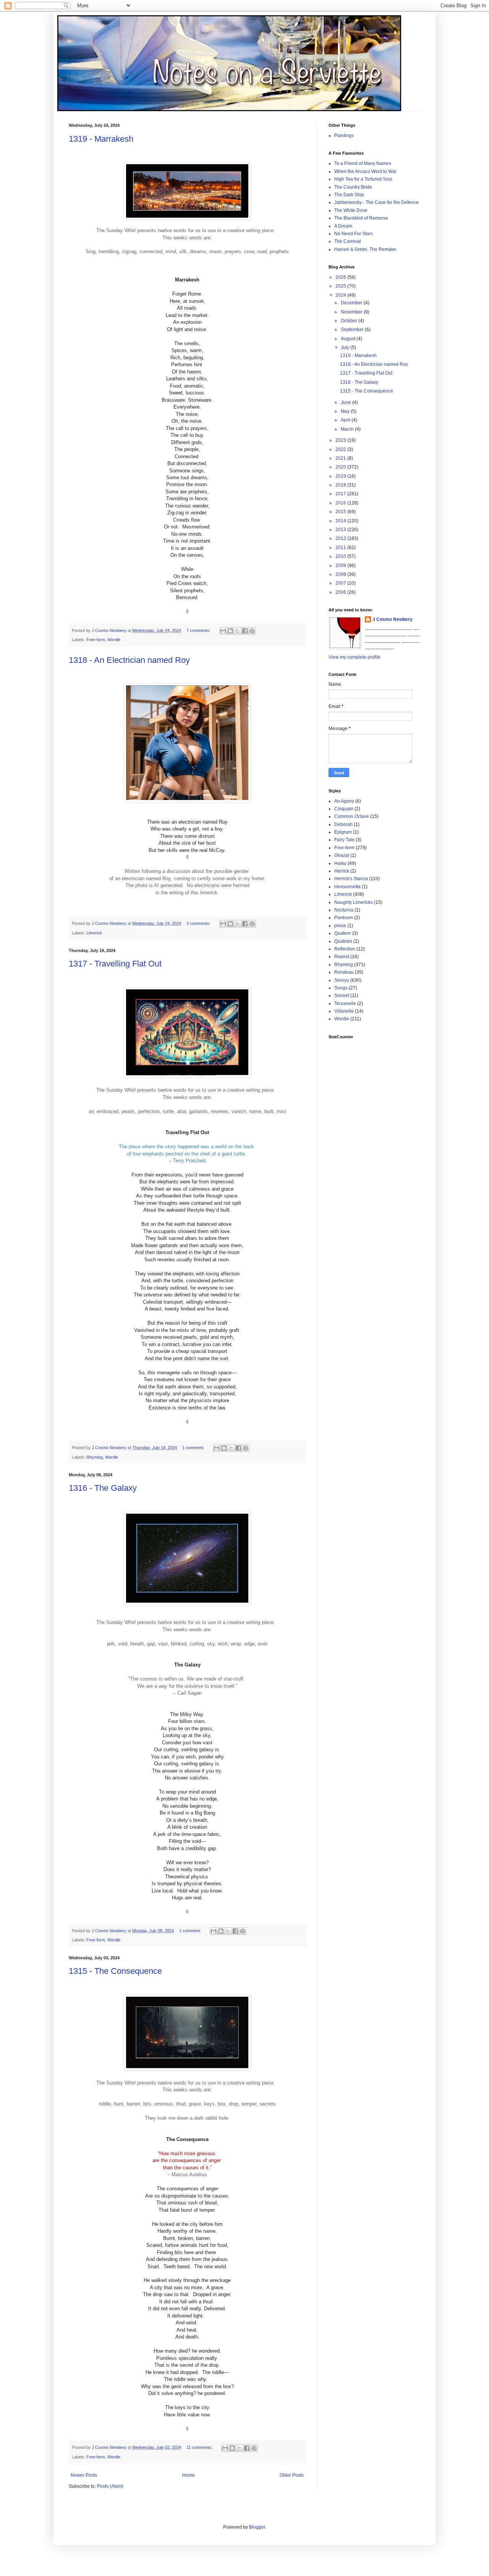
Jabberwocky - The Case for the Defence (376, 202)
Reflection (345, 949)
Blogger (257, 2527)
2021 (341, 458)
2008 (341, 574)
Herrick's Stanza (351, 879)
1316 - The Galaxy (103, 1488)
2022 (341, 449)
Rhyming (95, 1457)
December (352, 303)
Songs (341, 988)
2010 (341, 556)
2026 (341, 277)
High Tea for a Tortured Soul (363, 179)
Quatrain (343, 941)
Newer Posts (84, 2475)
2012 (341, 538)
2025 (341, 286)
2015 (341, 512)
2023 (341, 440)
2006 (341, 592)
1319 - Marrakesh (101, 139)
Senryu (342, 980)
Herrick (342, 871)
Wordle (114, 640)
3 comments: (199, 923)
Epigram (343, 832)
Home (189, 2475)
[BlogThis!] (230, 631)
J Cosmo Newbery (110, 630)
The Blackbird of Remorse (361, 218)
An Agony (344, 801)
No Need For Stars (354, 234)
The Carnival (348, 241)
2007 (341, 583)
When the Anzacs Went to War (365, 171)
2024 (341, 295)
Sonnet (342, 995)
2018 (341, 485)
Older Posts (292, 2475)
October (350, 321)
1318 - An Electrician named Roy (129, 660)
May (346, 411)
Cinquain (344, 809)
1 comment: (194, 1448)
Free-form (96, 640)
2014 (341, 521)
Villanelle (344, 1011)
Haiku (340, 863)
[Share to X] (238, 631)
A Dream (343, 226)
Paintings (344, 136)
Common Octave (352, 816)
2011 (341, 548)
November (352, 312)
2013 (341, 530)
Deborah (343, 824)
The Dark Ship (349, 195)
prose (340, 926)
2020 (341, 467)
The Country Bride (353, 187)
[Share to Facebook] (245, 631)
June (347, 402)
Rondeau (344, 972)
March (348, 429)
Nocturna (344, 910)
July (346, 347)
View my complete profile (355, 657)
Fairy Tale (344, 840)
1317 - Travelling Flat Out (115, 964)
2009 (341, 566)
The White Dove (351, 210)
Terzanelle (345, 1004)
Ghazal (342, 855)
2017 (341, 494)
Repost (342, 957)
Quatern (343, 933)
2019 (341, 476)
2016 (341, 503)
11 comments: (200, 2447)
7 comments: (199, 630)
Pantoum (344, 918)
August (349, 339)
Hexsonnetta (347, 887)
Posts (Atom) (110, 2486)
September (353, 330)
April (346, 420)
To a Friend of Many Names (363, 163)
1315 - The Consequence (115, 1971)
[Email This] (223, 631)
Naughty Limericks (354, 902)
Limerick (94, 933)
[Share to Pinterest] (252, 631)
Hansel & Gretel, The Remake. (366, 249)
